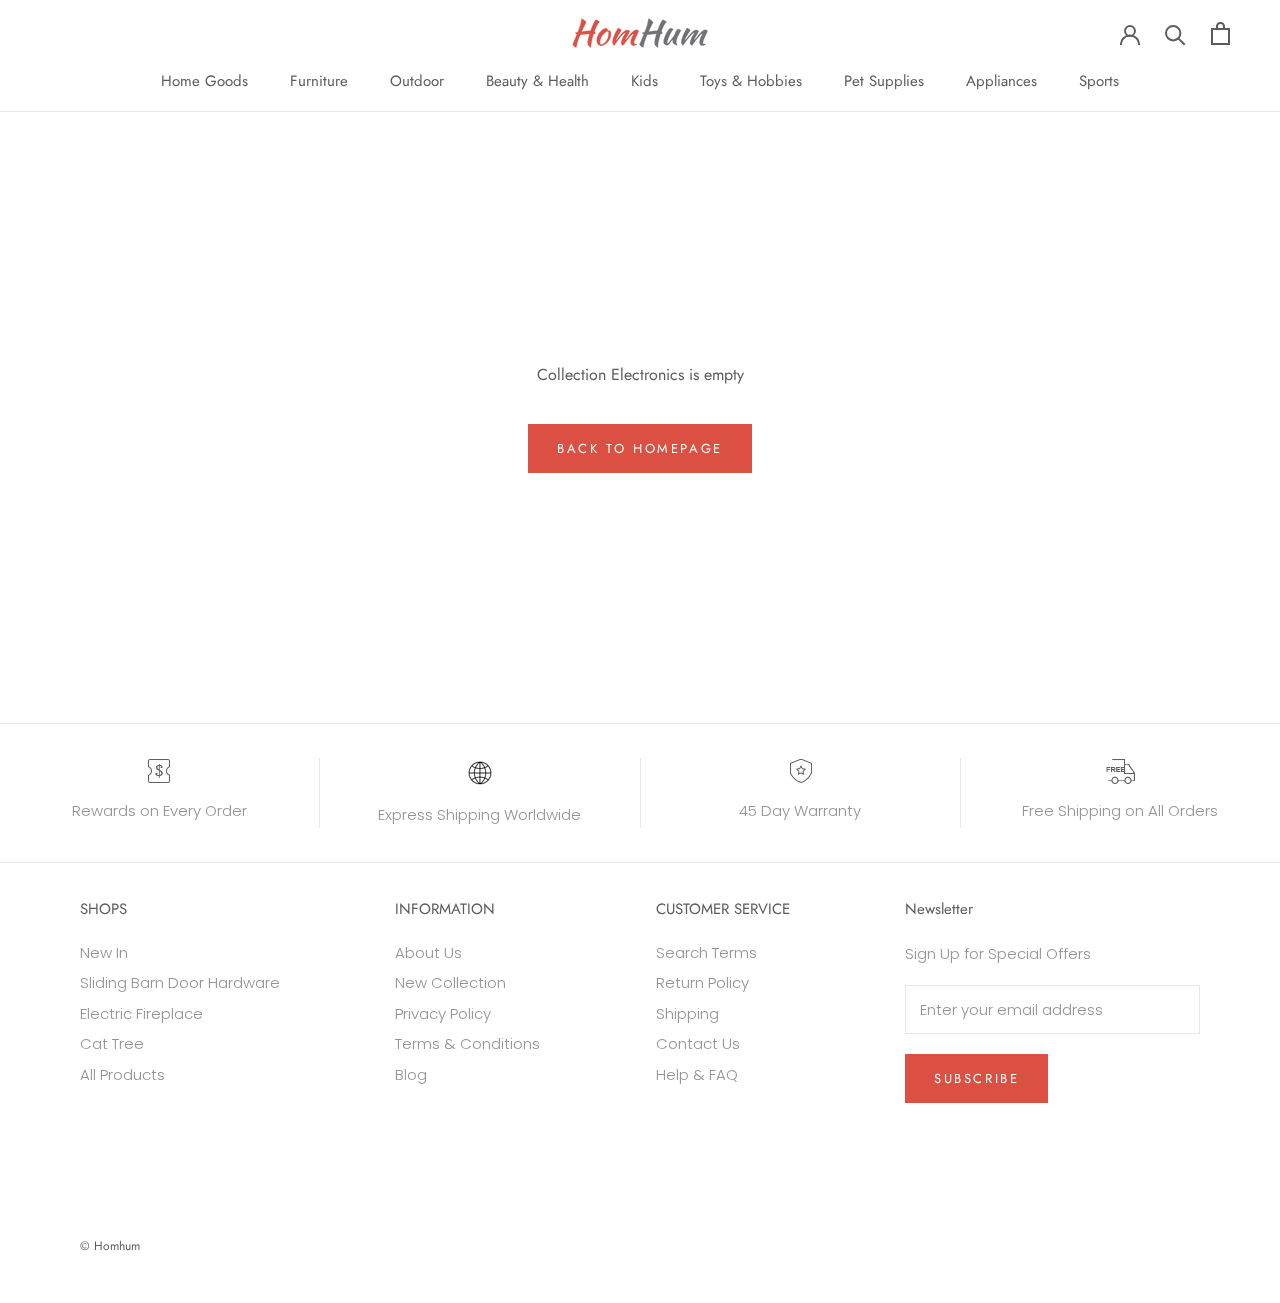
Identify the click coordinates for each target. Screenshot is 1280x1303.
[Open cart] (1220, 33)
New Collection (450, 982)
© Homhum (110, 1246)
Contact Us (698, 1043)
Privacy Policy (443, 1013)
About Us (428, 952)
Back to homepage (640, 448)
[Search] (1175, 33)
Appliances (1001, 81)
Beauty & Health (537, 81)
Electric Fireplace (141, 1013)
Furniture (319, 81)
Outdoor (417, 81)
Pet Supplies (884, 81)
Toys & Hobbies (751, 81)
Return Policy (702, 982)
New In (104, 952)
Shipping (687, 1013)
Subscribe (976, 1078)
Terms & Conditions (467, 1043)
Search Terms (706, 952)
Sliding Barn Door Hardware (180, 982)
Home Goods (204, 81)
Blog (411, 1074)
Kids (644, 81)
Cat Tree (112, 1043)
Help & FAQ (697, 1074)
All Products (122, 1074)
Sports (1099, 81)
